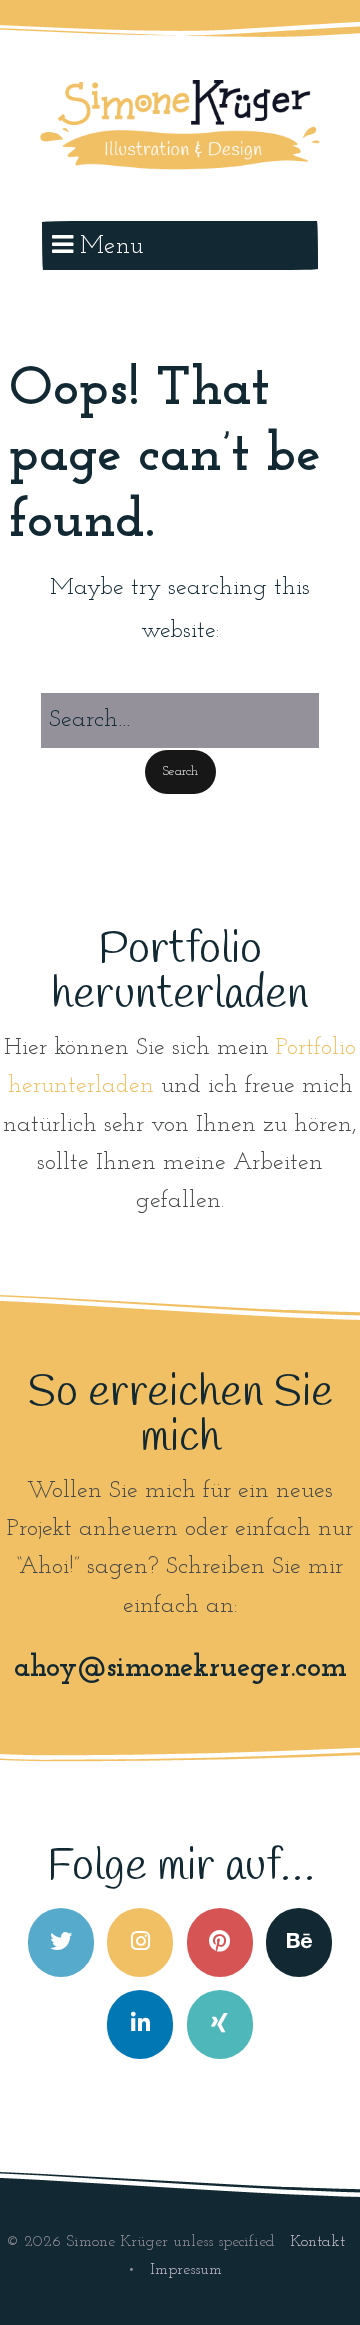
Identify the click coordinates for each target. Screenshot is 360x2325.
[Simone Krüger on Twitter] (61, 1942)
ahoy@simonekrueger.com (180, 1668)
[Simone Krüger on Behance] (299, 1942)
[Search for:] (180, 720)
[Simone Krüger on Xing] (220, 2024)
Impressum (186, 2270)
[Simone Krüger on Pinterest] (220, 1942)
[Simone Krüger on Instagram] (140, 1942)
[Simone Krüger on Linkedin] (140, 2024)
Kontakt (317, 2242)
